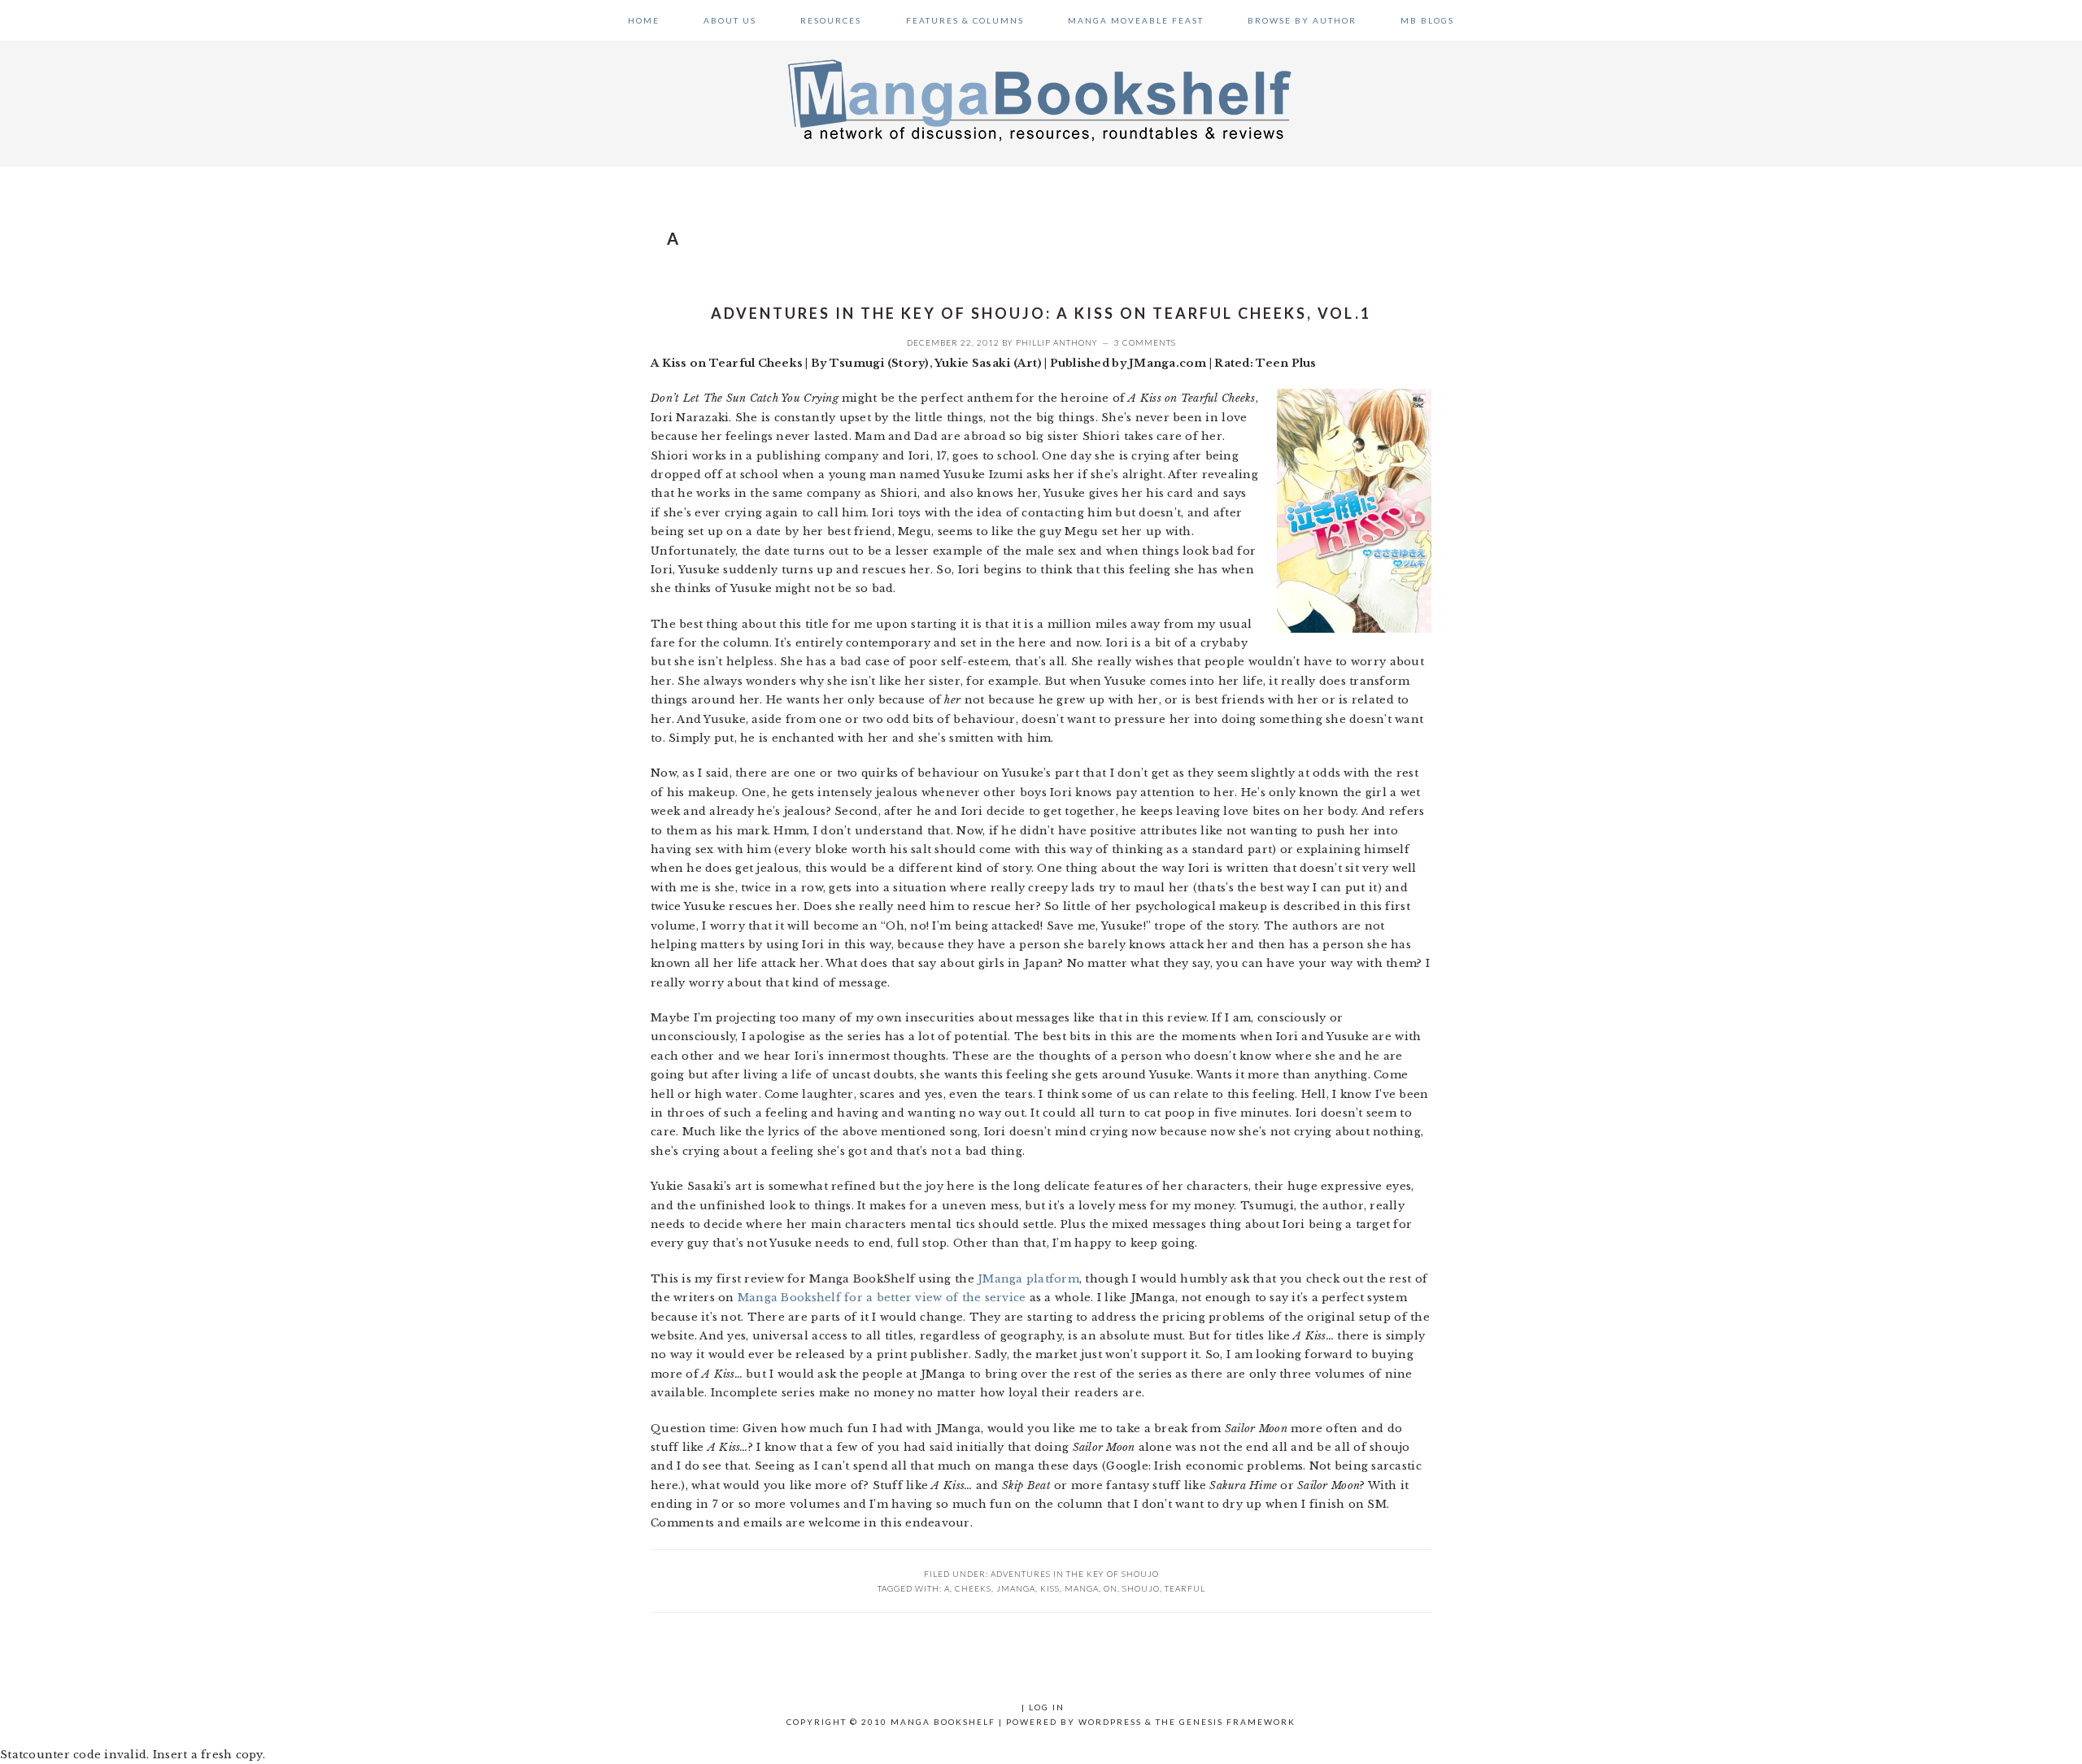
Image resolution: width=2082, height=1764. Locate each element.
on (1111, 1588)
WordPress (1110, 1722)
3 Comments (1145, 342)
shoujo (1141, 1588)
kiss (1050, 1588)
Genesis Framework (1237, 1722)
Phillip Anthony (1057, 342)
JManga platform (1028, 1279)
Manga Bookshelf (1041, 99)
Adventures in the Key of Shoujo (1075, 1574)
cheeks (973, 1588)
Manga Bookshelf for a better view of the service (882, 1298)
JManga (1016, 1588)
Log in (1047, 1707)
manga (1082, 1588)
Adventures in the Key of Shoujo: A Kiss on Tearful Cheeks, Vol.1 (1041, 313)
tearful (1185, 1588)
